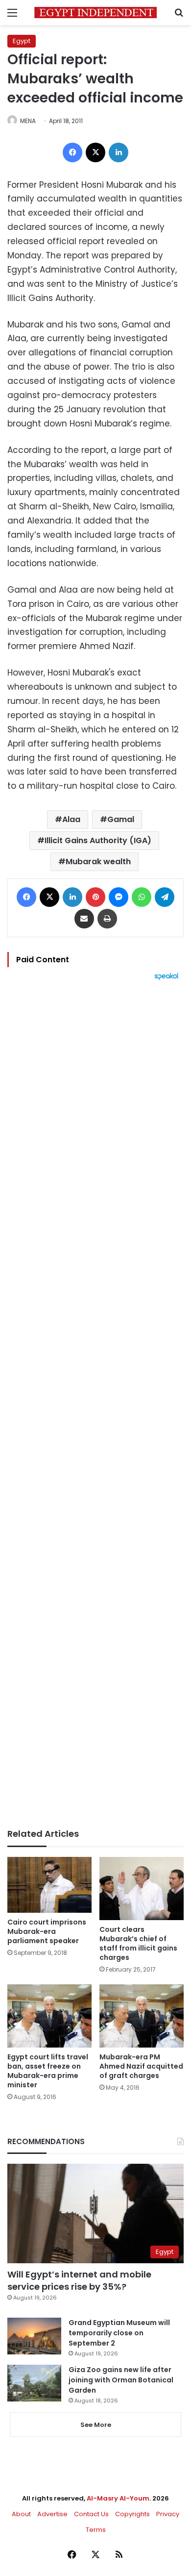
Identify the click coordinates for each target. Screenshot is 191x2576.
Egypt (22, 41)
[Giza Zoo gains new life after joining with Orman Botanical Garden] (34, 2383)
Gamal (121, 819)
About (21, 2514)
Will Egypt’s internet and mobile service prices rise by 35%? (79, 2280)
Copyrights (132, 2514)
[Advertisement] (95, 1404)
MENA (28, 121)
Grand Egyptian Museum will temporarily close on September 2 (119, 2333)
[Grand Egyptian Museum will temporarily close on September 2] (34, 2336)
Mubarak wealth (98, 862)
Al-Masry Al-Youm (118, 2498)
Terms (96, 2530)
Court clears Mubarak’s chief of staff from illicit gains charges (138, 1943)
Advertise (52, 2514)
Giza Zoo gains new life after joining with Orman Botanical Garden (121, 2380)
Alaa (71, 819)
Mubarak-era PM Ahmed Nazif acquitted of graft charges (141, 2066)
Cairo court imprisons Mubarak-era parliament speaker (47, 1931)
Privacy (168, 2514)
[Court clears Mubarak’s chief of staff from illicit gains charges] (142, 1888)
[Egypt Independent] (95, 13)
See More (96, 2425)
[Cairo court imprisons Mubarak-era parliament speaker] (49, 1885)
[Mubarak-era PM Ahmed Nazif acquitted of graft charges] (142, 2016)
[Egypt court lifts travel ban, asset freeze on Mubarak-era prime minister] (49, 2016)
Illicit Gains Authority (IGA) (98, 840)
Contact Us (91, 2514)
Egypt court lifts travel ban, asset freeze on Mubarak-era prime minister (48, 2071)
